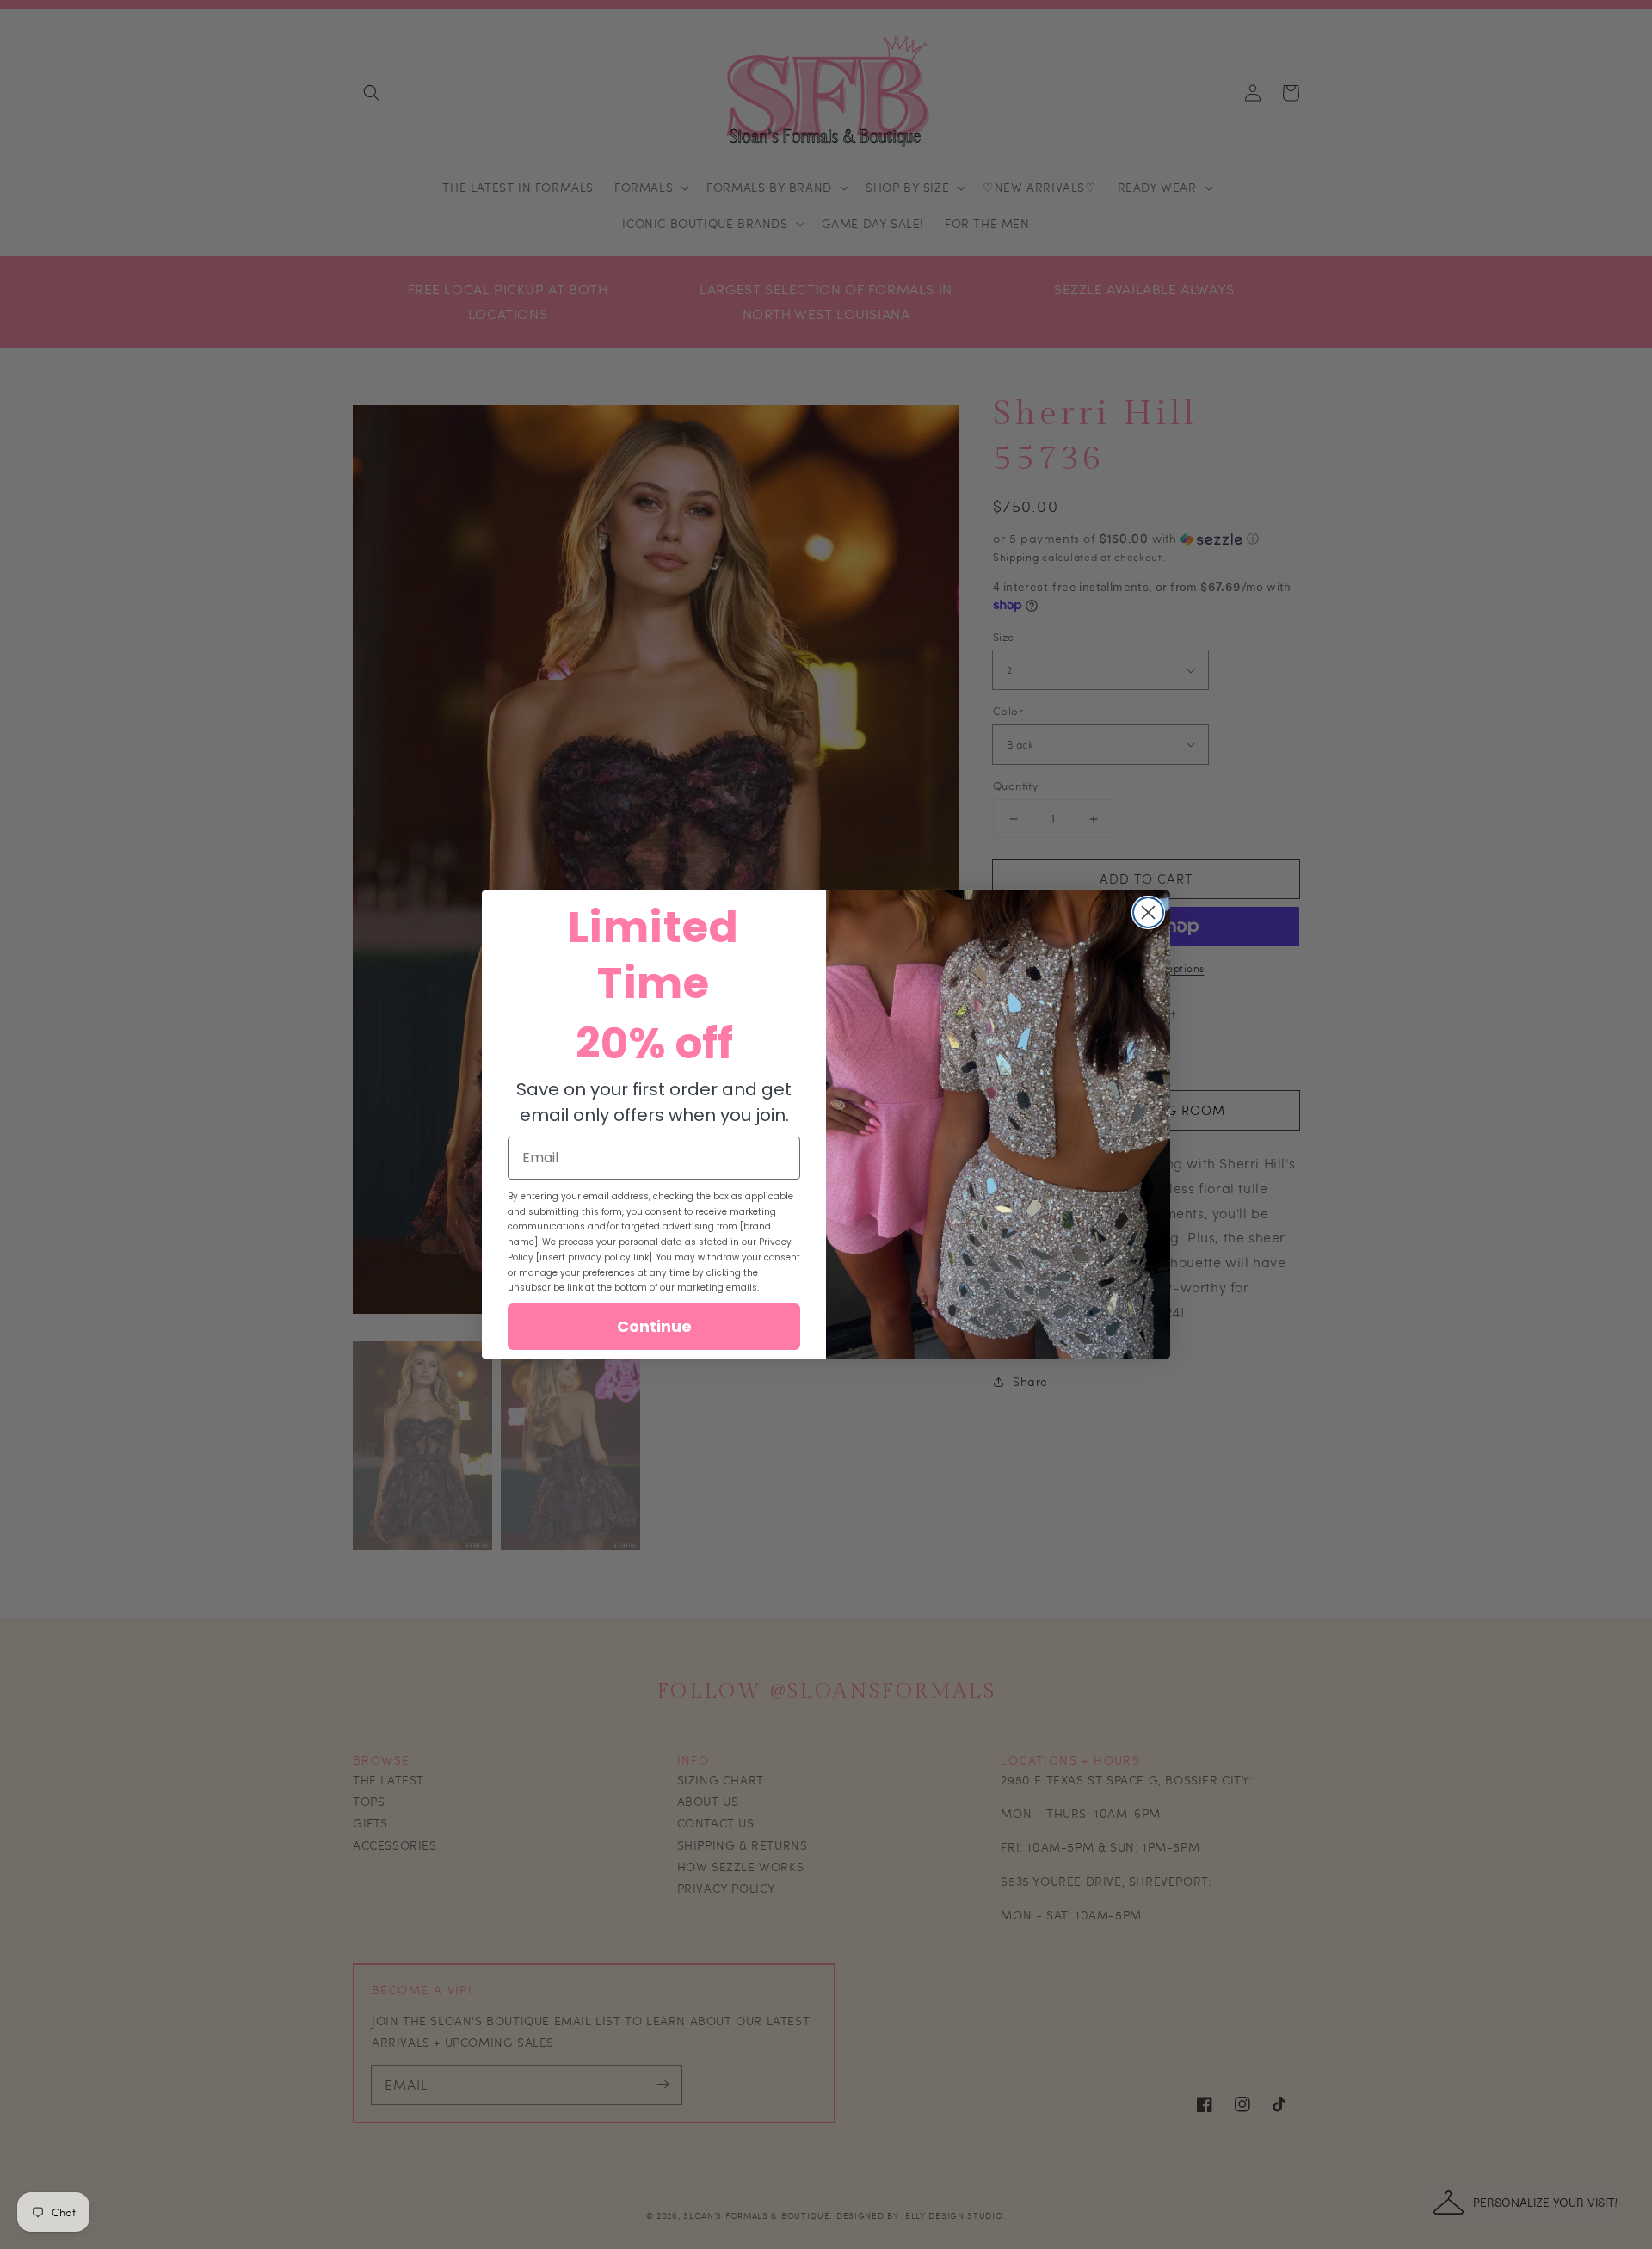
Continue (654, 1326)
